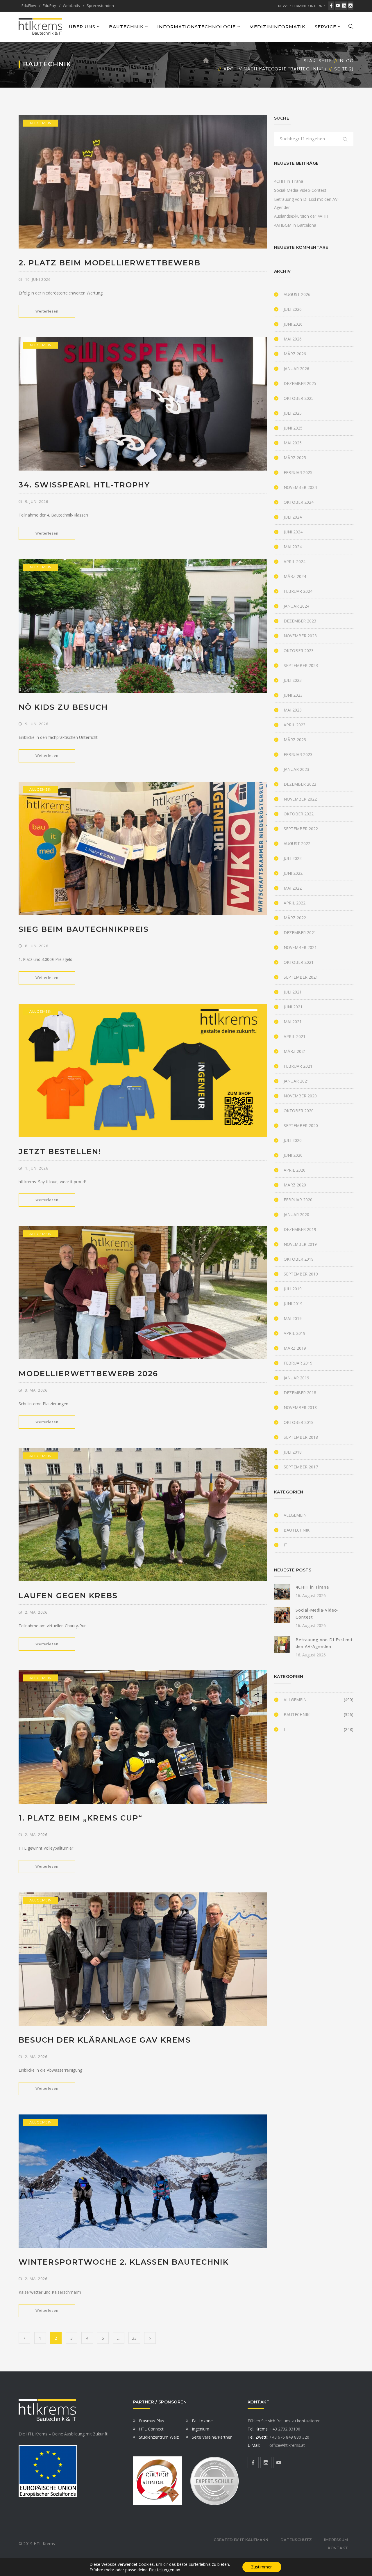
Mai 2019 (293, 1318)
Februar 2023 (298, 754)
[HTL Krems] (40, 26)
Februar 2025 (298, 472)
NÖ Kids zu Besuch (63, 707)
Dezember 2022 (300, 784)
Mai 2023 (293, 710)
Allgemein (41, 123)
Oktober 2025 (299, 398)
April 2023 (295, 725)
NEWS (283, 6)
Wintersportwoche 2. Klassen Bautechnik (124, 2262)
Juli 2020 (293, 1140)
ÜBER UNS (82, 27)
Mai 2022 (293, 888)
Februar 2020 (298, 1200)
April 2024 (295, 561)
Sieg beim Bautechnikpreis (84, 929)
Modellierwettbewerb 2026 (88, 1374)
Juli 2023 (293, 680)
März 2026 (295, 354)
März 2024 (295, 576)
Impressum (336, 2540)
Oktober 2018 (299, 1422)
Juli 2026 (293, 309)
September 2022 (301, 829)
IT (286, 1545)
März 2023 (295, 740)
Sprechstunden (100, 6)
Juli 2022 (293, 858)
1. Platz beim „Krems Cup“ (81, 1818)
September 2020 (301, 1125)
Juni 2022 (293, 873)
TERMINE (299, 6)
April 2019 (295, 1333)
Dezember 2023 (300, 621)
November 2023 (300, 636)
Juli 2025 (293, 413)
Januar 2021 (296, 1081)
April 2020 (295, 1170)
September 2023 (301, 665)
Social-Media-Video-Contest (300, 190)
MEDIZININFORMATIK (277, 27)
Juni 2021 (293, 1007)
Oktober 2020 (299, 1111)
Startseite (318, 61)
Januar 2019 (296, 1378)
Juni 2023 (293, 695)
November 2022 (300, 799)
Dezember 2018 (300, 1393)
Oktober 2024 (299, 502)
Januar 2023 (296, 769)
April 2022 (295, 903)
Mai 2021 (293, 1022)
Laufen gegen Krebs (68, 1596)
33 (134, 2338)
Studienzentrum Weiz (159, 2437)
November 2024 (300, 487)
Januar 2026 (296, 369)
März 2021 (295, 1051)
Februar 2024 (298, 591)
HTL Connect (151, 2429)
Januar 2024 (296, 606)
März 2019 (295, 1348)
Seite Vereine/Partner (212, 2437)
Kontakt (338, 2548)
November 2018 (300, 1407)
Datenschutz (296, 2540)
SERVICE (325, 27)
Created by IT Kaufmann (241, 2540)
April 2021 (295, 1036)
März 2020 (295, 1185)
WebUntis (71, 6)
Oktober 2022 (299, 814)
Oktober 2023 (299, 651)
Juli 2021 (293, 992)
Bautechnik (297, 1530)
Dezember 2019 (300, 1229)
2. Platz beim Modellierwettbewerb (110, 263)
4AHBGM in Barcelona (295, 225)
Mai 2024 (293, 547)
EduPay (49, 6)
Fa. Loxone (202, 2421)
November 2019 (300, 1244)
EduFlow (29, 6)
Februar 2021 (298, 1066)
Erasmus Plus (152, 2421)
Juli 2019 (293, 1289)
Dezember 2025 (300, 383)
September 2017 (301, 1467)
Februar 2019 (298, 1363)
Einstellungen (162, 2570)
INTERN (316, 6)
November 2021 (300, 947)
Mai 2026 (293, 339)
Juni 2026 (293, 324)
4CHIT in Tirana (289, 181)
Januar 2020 (296, 1215)
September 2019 (301, 1274)
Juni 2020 (293, 1155)
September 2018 (301, 1437)
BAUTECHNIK (126, 27)
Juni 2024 (293, 532)
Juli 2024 (293, 517)
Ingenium (201, 2429)
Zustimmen (262, 2567)
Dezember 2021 (300, 933)
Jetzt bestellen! (60, 1152)
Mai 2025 (293, 443)
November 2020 (300, 1096)
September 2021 (301, 977)
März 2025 (295, 458)
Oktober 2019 (299, 1259)
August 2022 (297, 843)
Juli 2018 (293, 1452)
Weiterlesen (47, 311)
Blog (347, 61)
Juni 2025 (293, 428)
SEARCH (345, 140)
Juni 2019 (293, 1304)
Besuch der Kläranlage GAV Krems (105, 2040)
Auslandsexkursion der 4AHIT (302, 216)
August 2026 (297, 294)
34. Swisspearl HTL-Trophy (84, 485)
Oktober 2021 (299, 962)
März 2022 (295, 918)
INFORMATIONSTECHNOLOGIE (196, 27)
